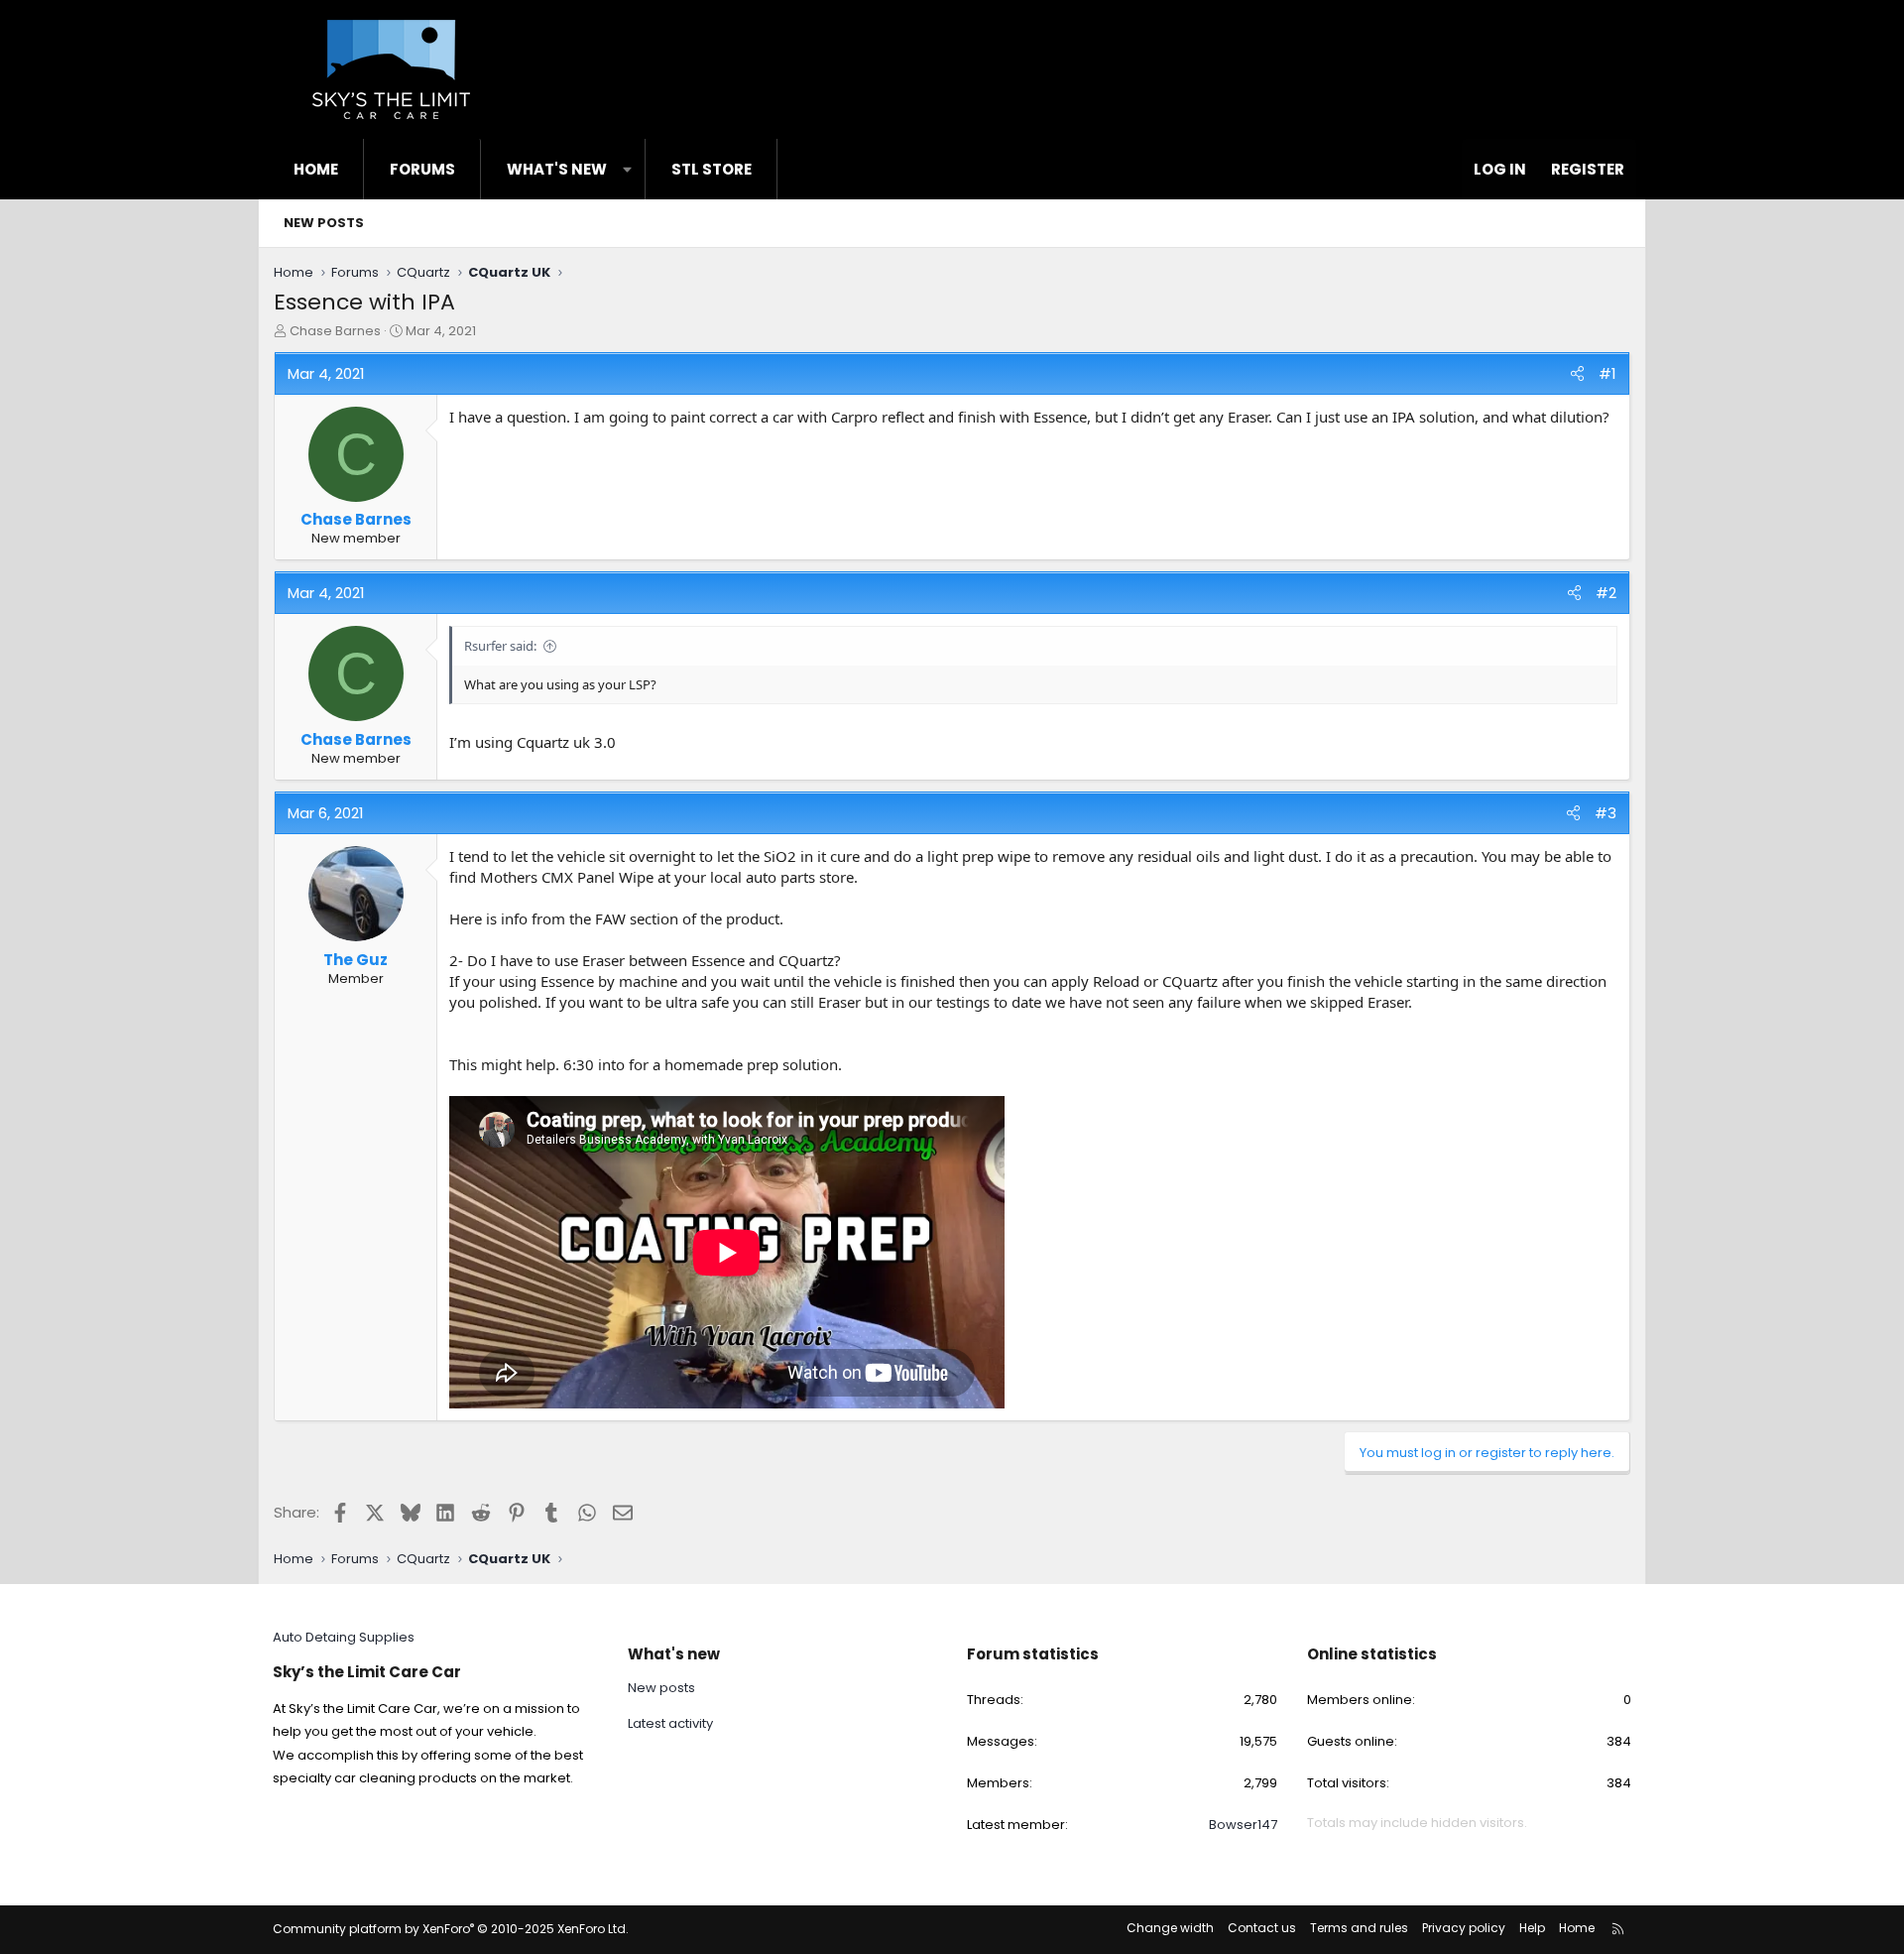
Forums (422, 169)
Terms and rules (1359, 1928)
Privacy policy (1464, 1928)
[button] (627, 169)
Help (1532, 1928)
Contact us (1262, 1928)
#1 (1607, 373)
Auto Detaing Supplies (344, 1637)
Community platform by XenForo (451, 1929)
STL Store (712, 169)
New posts (324, 223)
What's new (557, 169)
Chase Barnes (335, 331)
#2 (1606, 593)
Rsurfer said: (500, 646)
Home (316, 169)
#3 (1606, 813)
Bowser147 (1243, 1825)
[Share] (1577, 373)
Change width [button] (1170, 1928)
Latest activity (670, 1723)
